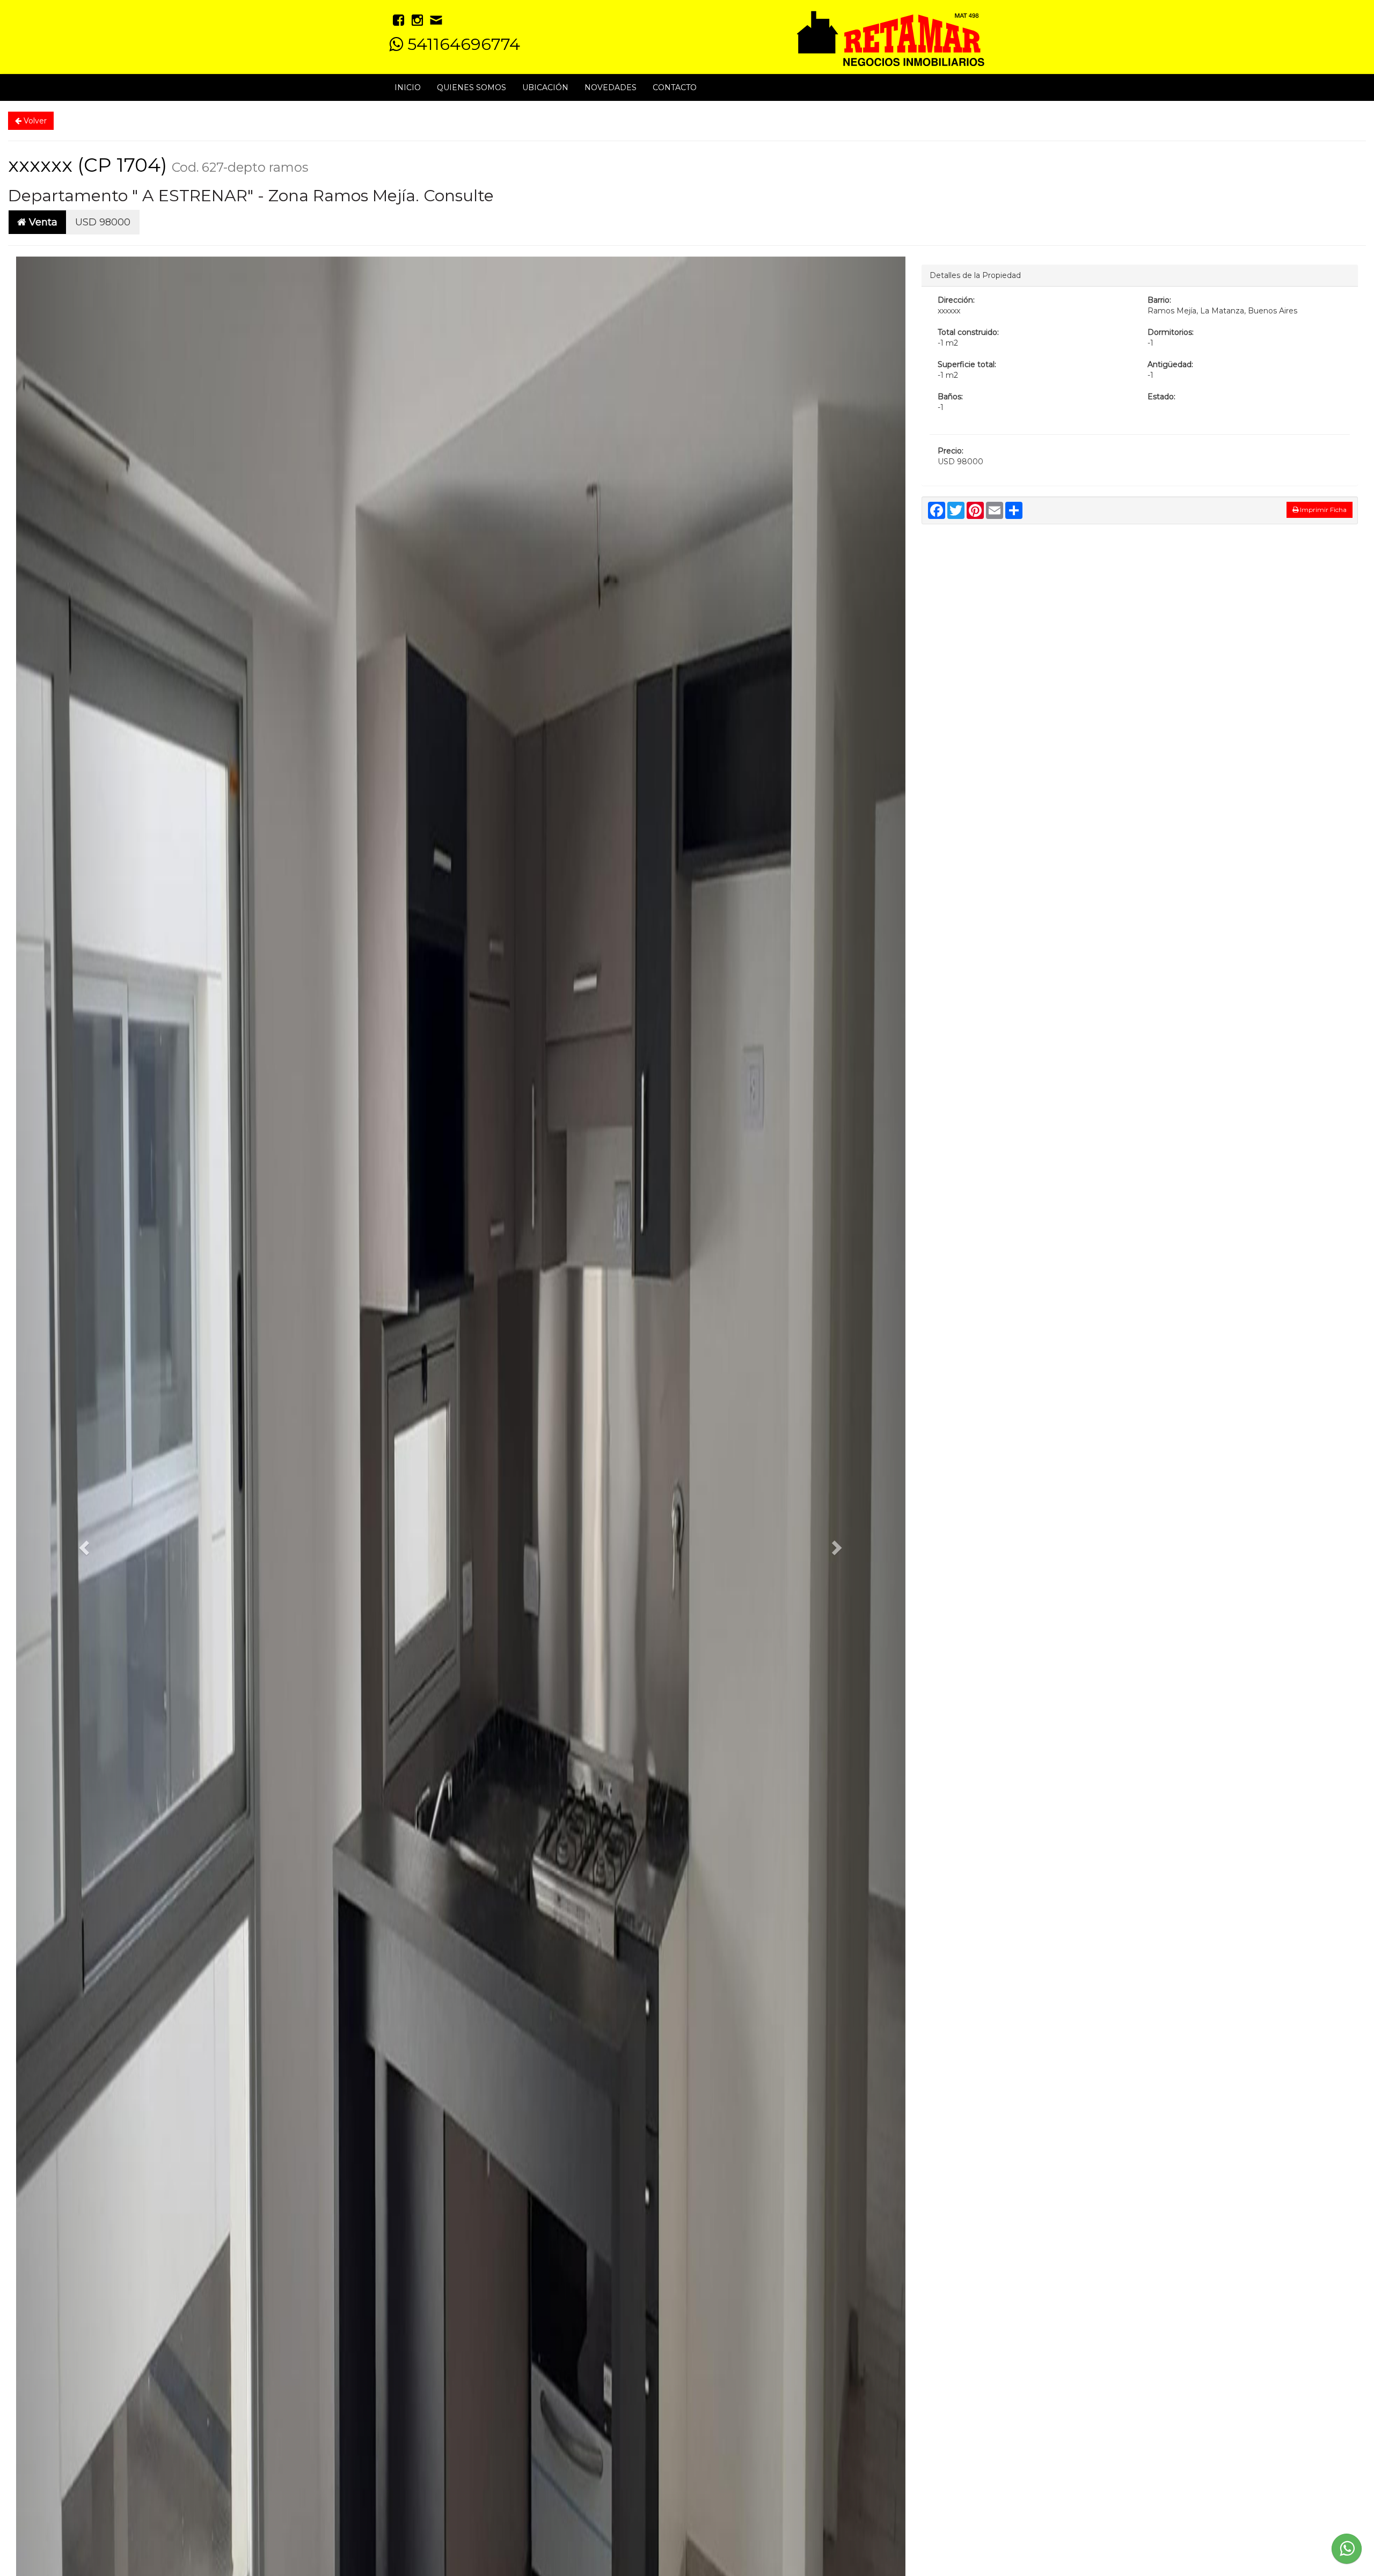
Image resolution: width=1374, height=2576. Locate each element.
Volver (34, 121)
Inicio (408, 87)
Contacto (675, 87)
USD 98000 (103, 222)
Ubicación (545, 87)
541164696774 (462, 44)
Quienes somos (472, 87)
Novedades (611, 87)
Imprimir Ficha (1322, 510)
